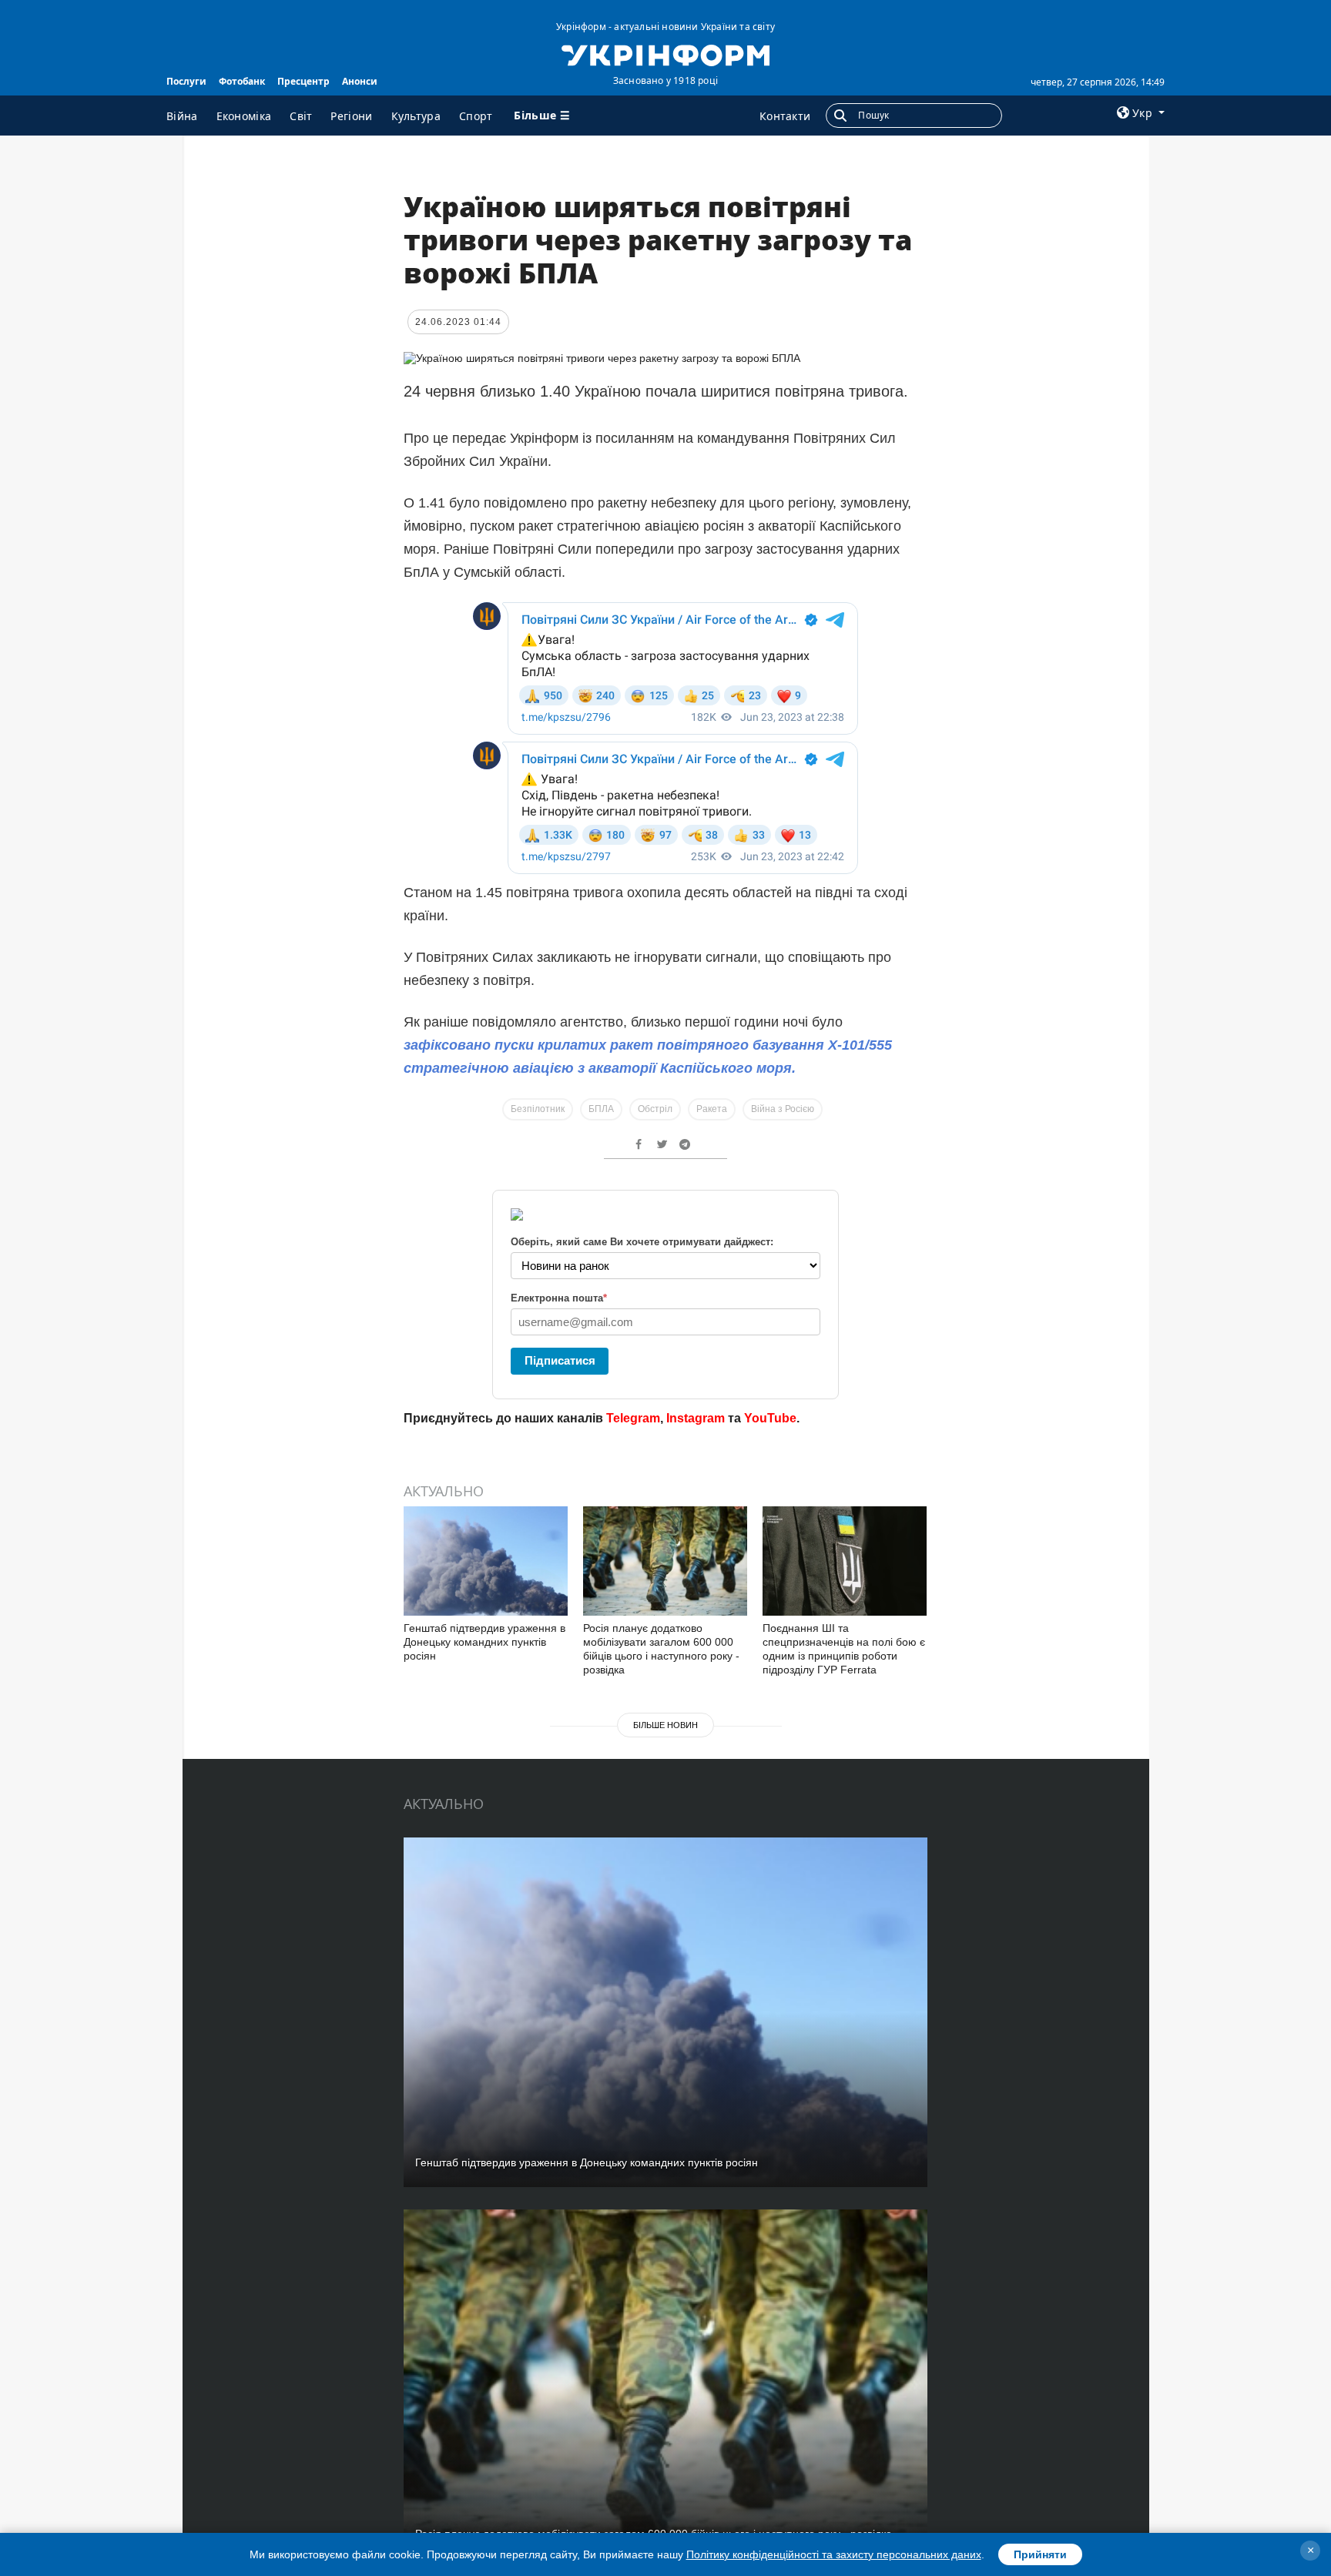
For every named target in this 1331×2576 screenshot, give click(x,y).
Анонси (360, 81)
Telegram (633, 1418)
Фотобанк (242, 81)
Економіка (244, 116)
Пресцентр (303, 81)
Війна (182, 116)
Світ (301, 116)
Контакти (785, 116)
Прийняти (1040, 2554)
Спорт (476, 116)
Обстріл (655, 1109)
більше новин (665, 1725)
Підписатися (560, 1360)
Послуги (186, 81)
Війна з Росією (783, 1109)
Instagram (696, 1418)
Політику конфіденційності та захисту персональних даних (834, 2554)
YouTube (770, 1418)
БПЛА (601, 1109)
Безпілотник (538, 1109)
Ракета (712, 1109)
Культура (416, 116)
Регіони (351, 116)
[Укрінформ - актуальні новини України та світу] (665, 54)
